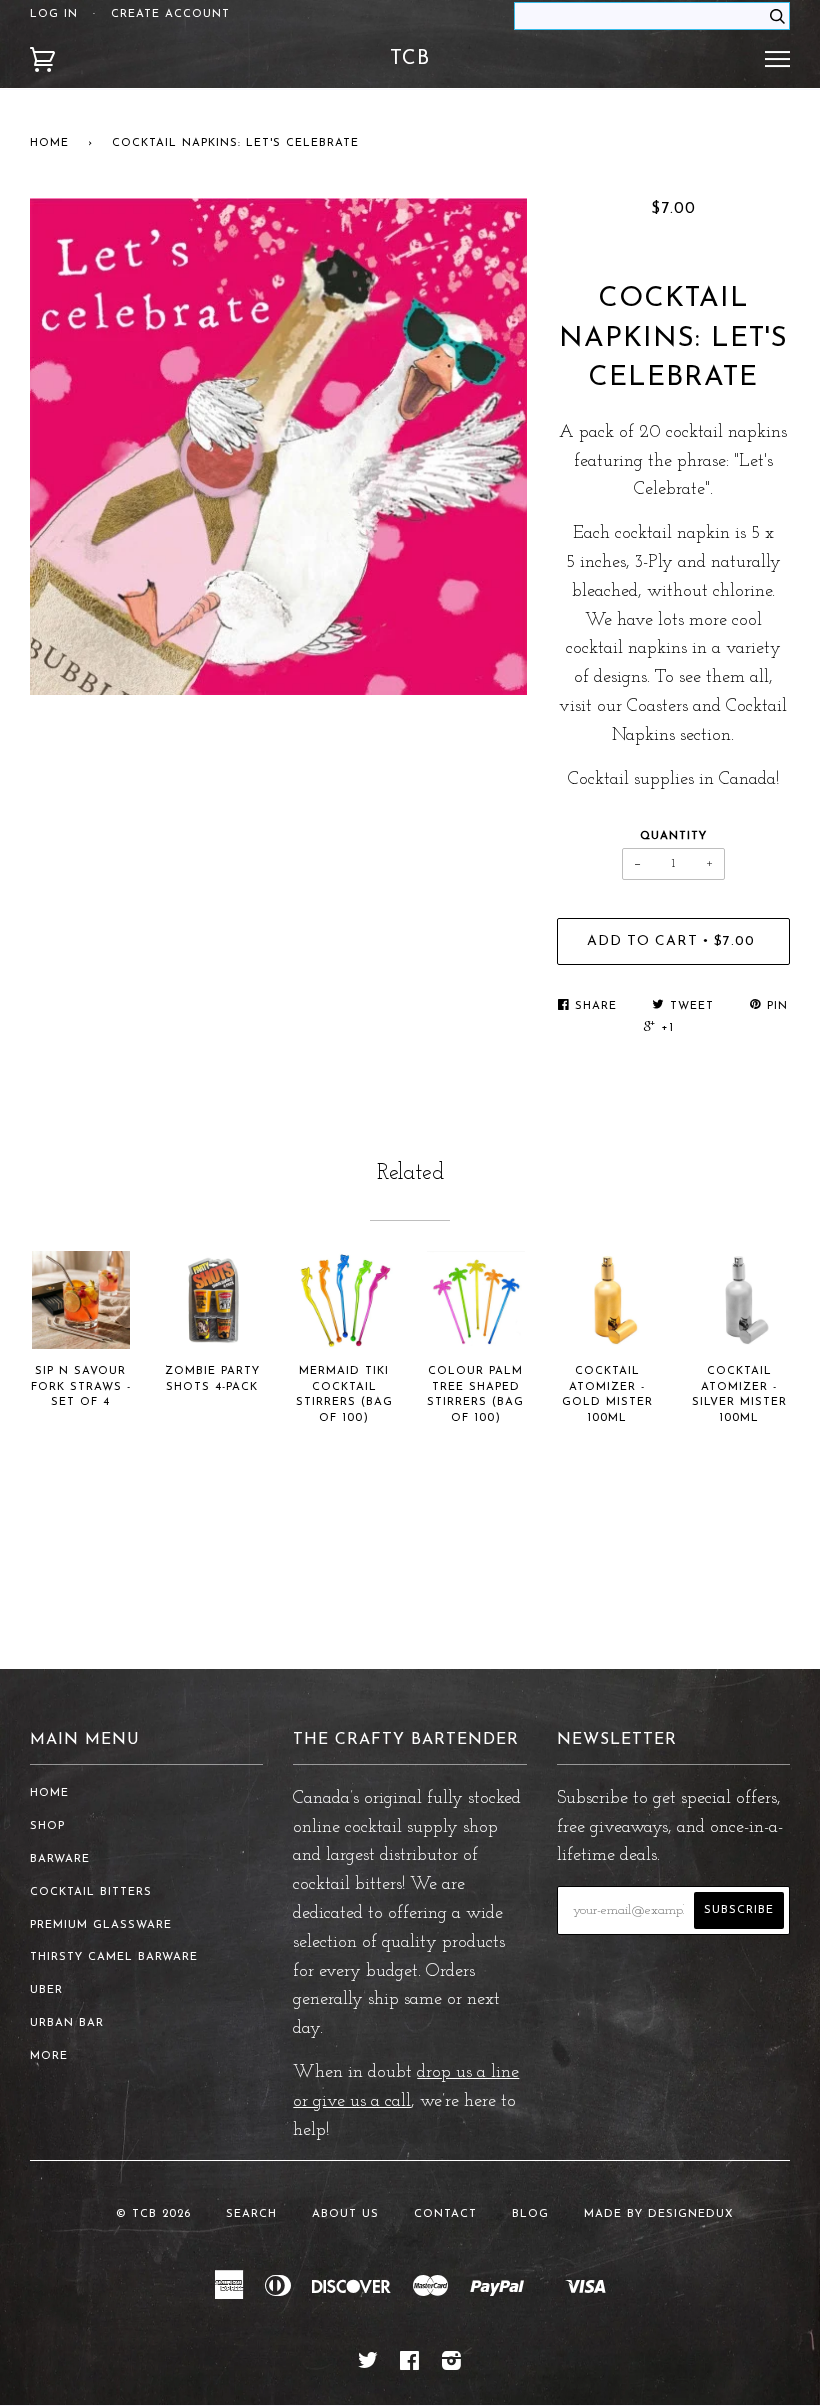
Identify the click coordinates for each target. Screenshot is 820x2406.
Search (251, 2214)
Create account (170, 14)
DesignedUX (691, 2214)
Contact (445, 2214)
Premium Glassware (101, 1925)
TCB (410, 59)
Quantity (673, 836)
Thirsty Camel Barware (114, 1957)
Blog (530, 2214)
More (49, 2056)
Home (49, 143)
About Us (345, 2214)
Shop (47, 1826)
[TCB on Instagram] (452, 2365)
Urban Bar (67, 2023)
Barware (60, 1859)
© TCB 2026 (153, 2214)
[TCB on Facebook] (410, 2365)
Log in (54, 14)
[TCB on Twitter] (368, 2365)
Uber (46, 1990)
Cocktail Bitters (91, 1892)
